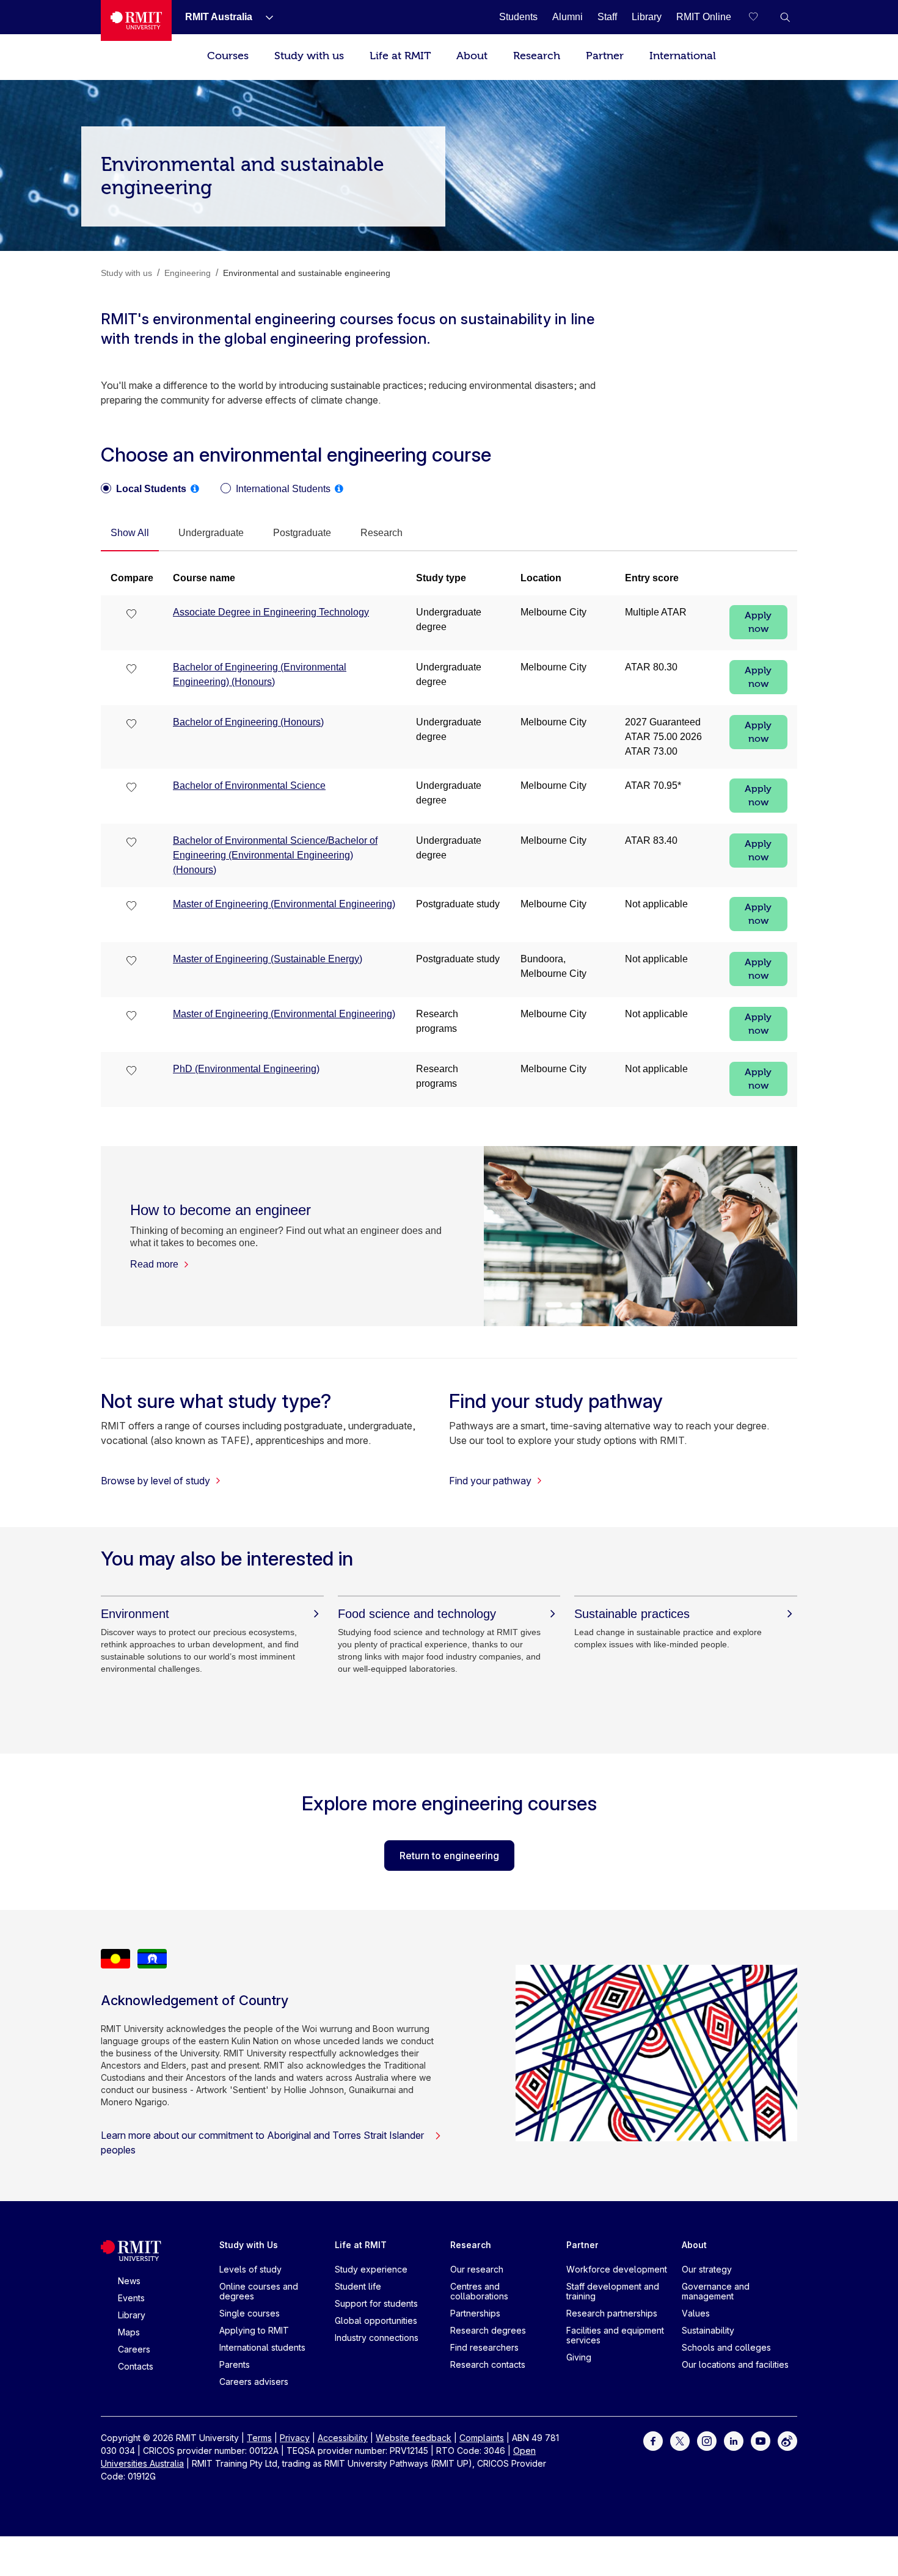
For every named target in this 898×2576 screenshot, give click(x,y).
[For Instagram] (707, 2440)
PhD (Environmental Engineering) (246, 1069)
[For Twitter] (680, 2440)
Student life (358, 2286)
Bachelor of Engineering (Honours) (248, 722)
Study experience (371, 2269)
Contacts (136, 2366)
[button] (785, 17)
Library (132, 2315)
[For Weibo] (787, 2440)
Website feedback (414, 2438)
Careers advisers (254, 2382)
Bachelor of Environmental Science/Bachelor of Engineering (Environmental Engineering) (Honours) (275, 855)
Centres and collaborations (479, 2291)
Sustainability (708, 2330)
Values (696, 2313)
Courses (228, 56)
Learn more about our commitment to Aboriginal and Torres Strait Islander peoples (262, 2142)
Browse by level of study (155, 1481)
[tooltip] (195, 488)
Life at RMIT (400, 56)
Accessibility (343, 2438)
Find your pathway (490, 1481)
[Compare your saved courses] (761, 17)
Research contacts (488, 2364)
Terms (259, 2438)
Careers (134, 2349)
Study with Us (249, 2245)
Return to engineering (449, 1856)
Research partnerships (612, 2313)
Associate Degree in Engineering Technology (271, 612)
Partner (605, 56)
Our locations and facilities (735, 2364)
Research (537, 56)
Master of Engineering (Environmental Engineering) (284, 904)
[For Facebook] (653, 2440)
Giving (579, 2357)
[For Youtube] (761, 2440)
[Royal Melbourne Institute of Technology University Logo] (136, 20)
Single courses (250, 2313)
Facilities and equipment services (615, 2335)
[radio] (144, 489)
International (683, 56)
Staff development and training (613, 2291)
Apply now (758, 622)
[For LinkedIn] (734, 2440)
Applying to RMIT (254, 2330)
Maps (129, 2332)
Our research (477, 2269)
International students (262, 2347)
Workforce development (617, 2269)
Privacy (295, 2438)
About (472, 56)
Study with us (309, 56)
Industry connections (377, 2338)
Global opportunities (376, 2320)
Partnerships (475, 2313)
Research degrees (488, 2330)
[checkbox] (132, 615)
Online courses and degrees (259, 2291)
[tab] (130, 534)
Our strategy (707, 2269)
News (129, 2281)
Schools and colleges (726, 2347)
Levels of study (250, 2269)
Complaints (482, 2438)
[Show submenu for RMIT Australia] (265, 17)
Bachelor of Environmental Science (249, 785)
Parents (235, 2364)
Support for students (376, 2303)
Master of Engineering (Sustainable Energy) (268, 959)
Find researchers (484, 2347)
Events (131, 2298)
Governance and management (716, 2291)
